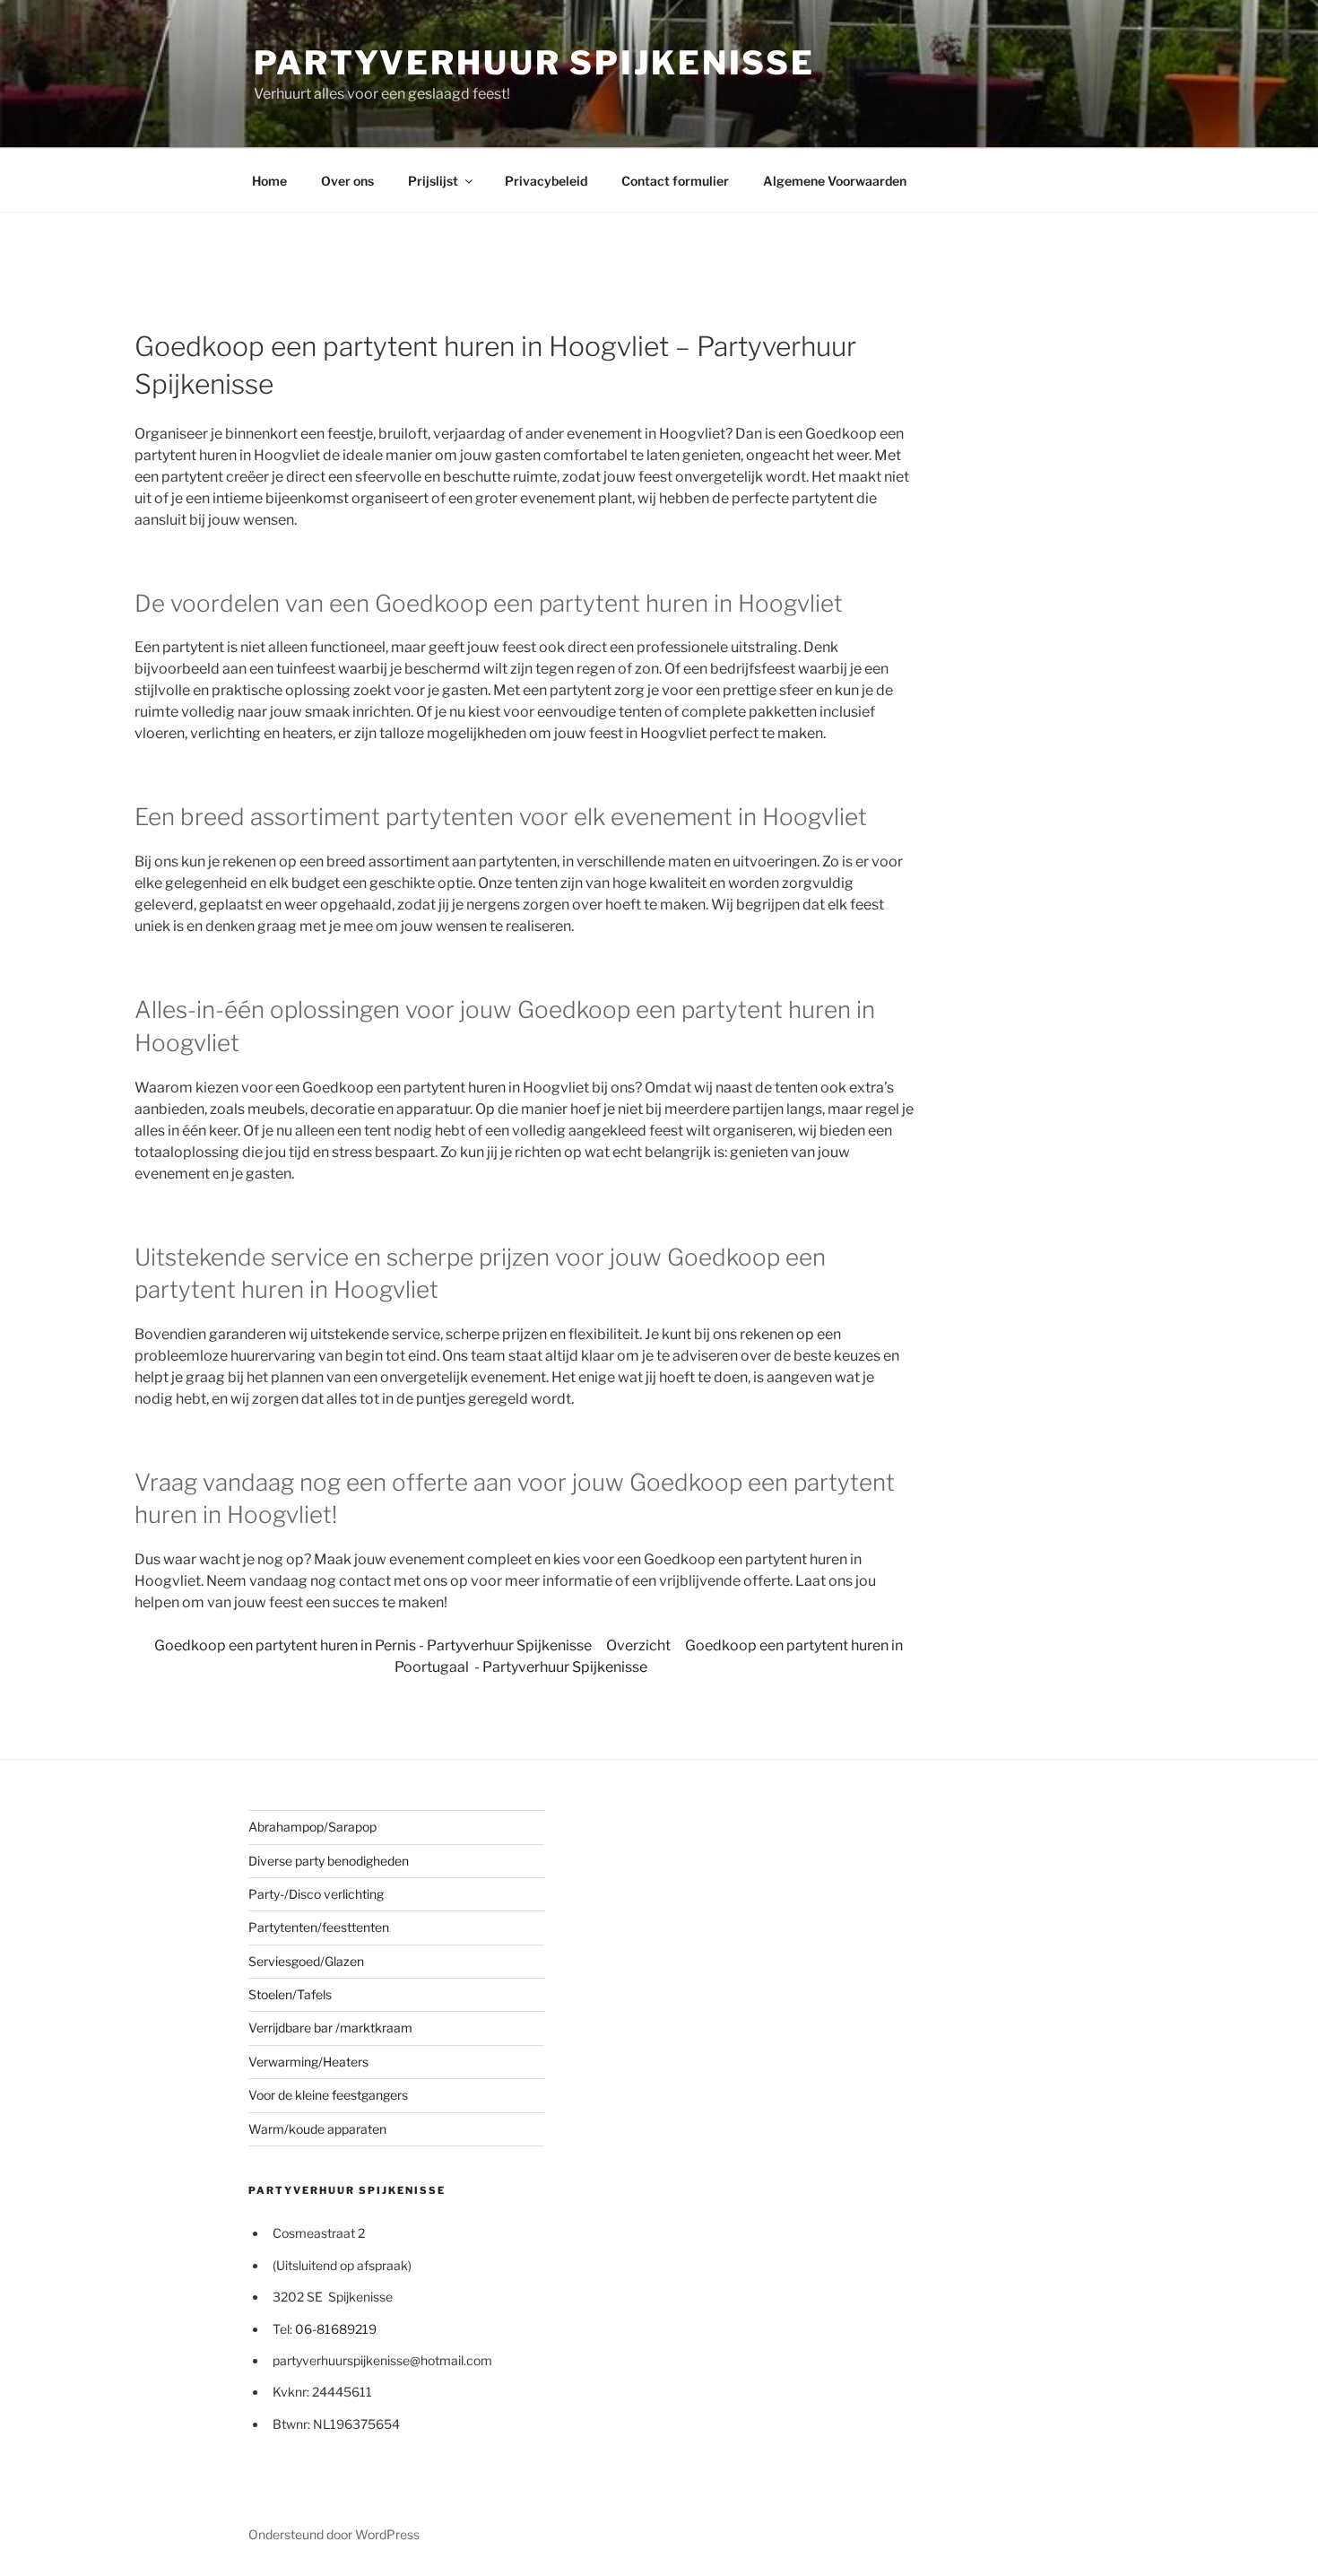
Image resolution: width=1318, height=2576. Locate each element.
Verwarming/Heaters (308, 2062)
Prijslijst (433, 181)
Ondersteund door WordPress (334, 2534)
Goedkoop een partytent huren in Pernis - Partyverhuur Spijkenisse (373, 1645)
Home (269, 181)
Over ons (347, 181)
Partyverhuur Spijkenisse (534, 63)
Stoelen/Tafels (290, 1994)
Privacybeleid (546, 181)
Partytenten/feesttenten (319, 1927)
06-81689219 (336, 2329)
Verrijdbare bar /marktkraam (330, 2028)
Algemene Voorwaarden (835, 181)
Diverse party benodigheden (329, 1861)
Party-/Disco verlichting (316, 1894)
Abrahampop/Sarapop (312, 1827)
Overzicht (638, 1645)
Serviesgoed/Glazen (306, 1961)
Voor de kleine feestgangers (328, 2095)
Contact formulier (675, 181)
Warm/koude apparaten (317, 2129)
